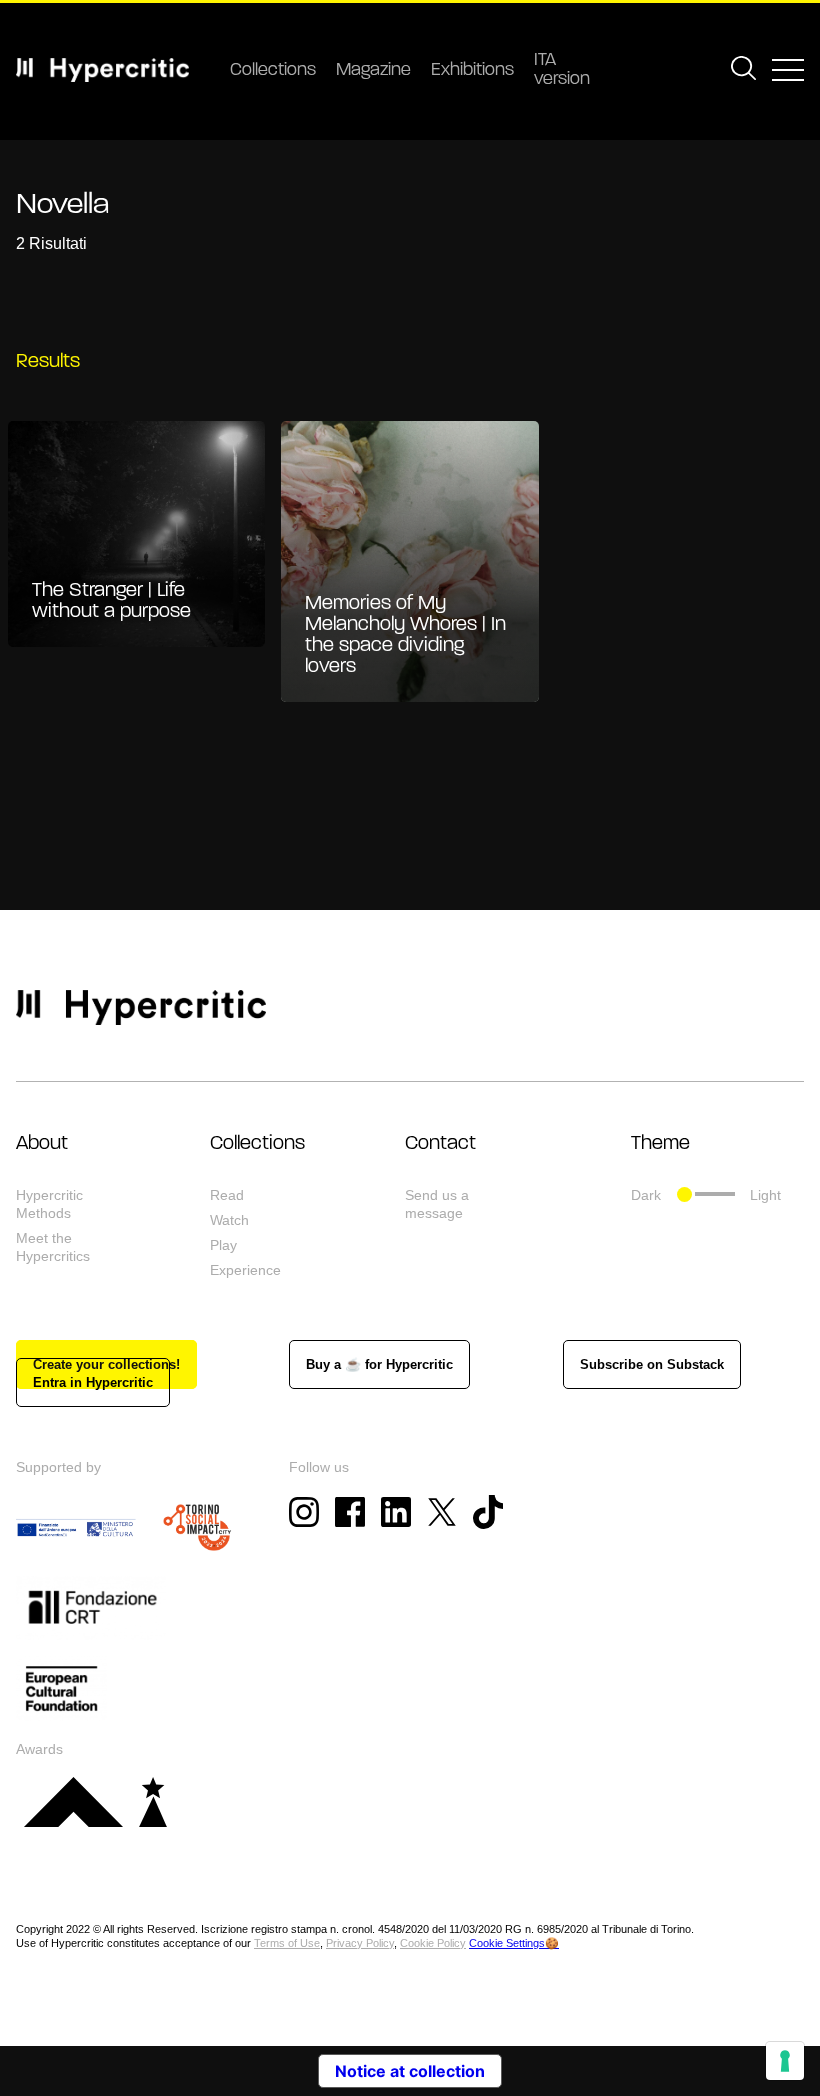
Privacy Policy (360, 1943)
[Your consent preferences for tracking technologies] (785, 2061)
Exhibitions (472, 71)
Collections (273, 71)
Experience (245, 1270)
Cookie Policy (433, 1943)
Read (227, 1195)
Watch (229, 1220)
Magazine (373, 71)
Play (223, 1245)
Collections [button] (257, 1144)
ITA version (562, 70)
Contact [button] (440, 1144)
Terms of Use (287, 1943)
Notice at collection (410, 2071)
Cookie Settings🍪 (514, 1943)
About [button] (42, 1144)
